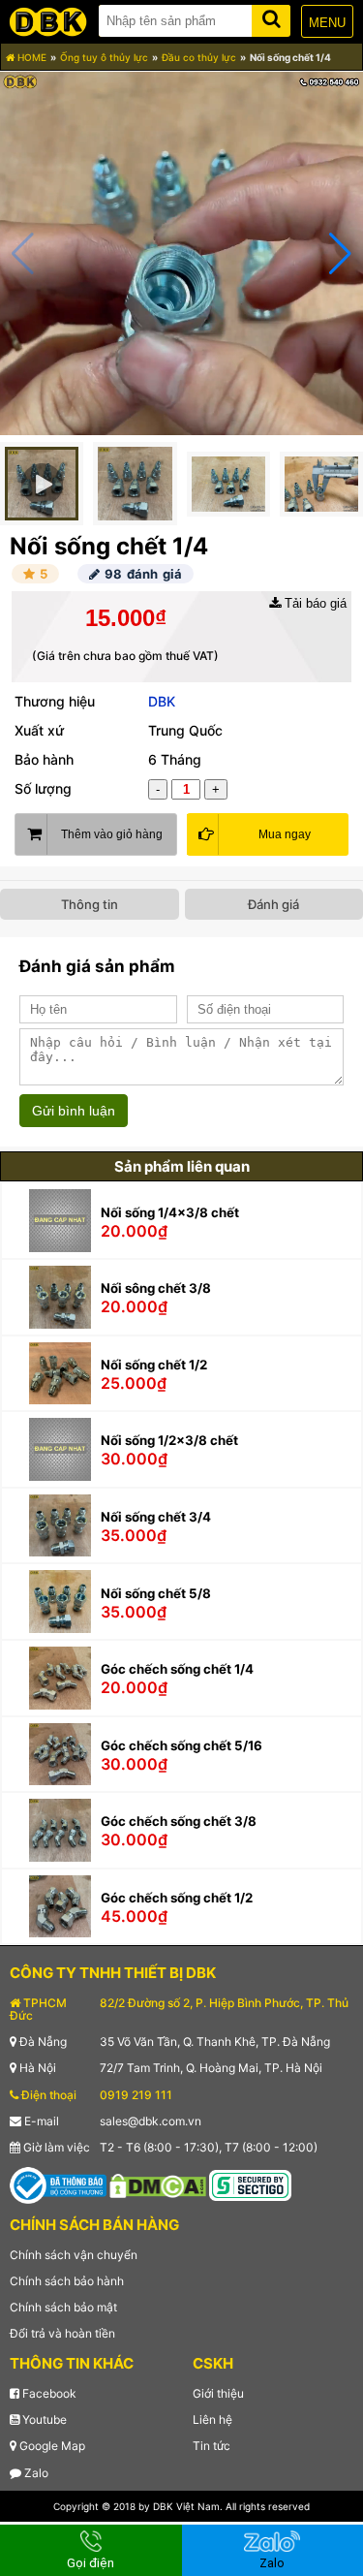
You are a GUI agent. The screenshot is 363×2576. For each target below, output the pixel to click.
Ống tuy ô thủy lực (104, 57)
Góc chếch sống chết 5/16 (181, 1745)
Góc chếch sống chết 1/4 (177, 1669)
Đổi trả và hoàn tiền (62, 2333)
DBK (162, 701)
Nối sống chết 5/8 (156, 1593)
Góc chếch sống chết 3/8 (179, 1821)
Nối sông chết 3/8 (156, 1288)
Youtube (43, 2419)
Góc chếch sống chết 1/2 (177, 1898)
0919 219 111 (136, 2095)
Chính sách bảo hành (67, 2281)
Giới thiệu (218, 2393)
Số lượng (43, 788)
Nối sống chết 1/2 (154, 1365)
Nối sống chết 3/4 (156, 1517)
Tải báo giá (314, 603)
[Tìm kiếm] (271, 17)
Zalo (35, 2473)
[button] (340, 254)
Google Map (51, 2446)
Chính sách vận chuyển (74, 2255)
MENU (327, 23)
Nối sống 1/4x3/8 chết (170, 1212)
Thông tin (90, 904)
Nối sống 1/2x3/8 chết (169, 1440)
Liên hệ (212, 2419)
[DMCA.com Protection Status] (158, 2184)
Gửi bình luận (74, 1111)
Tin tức (212, 2446)
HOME (30, 57)
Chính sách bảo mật (63, 2307)
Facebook (48, 2393)
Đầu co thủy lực (199, 57)
